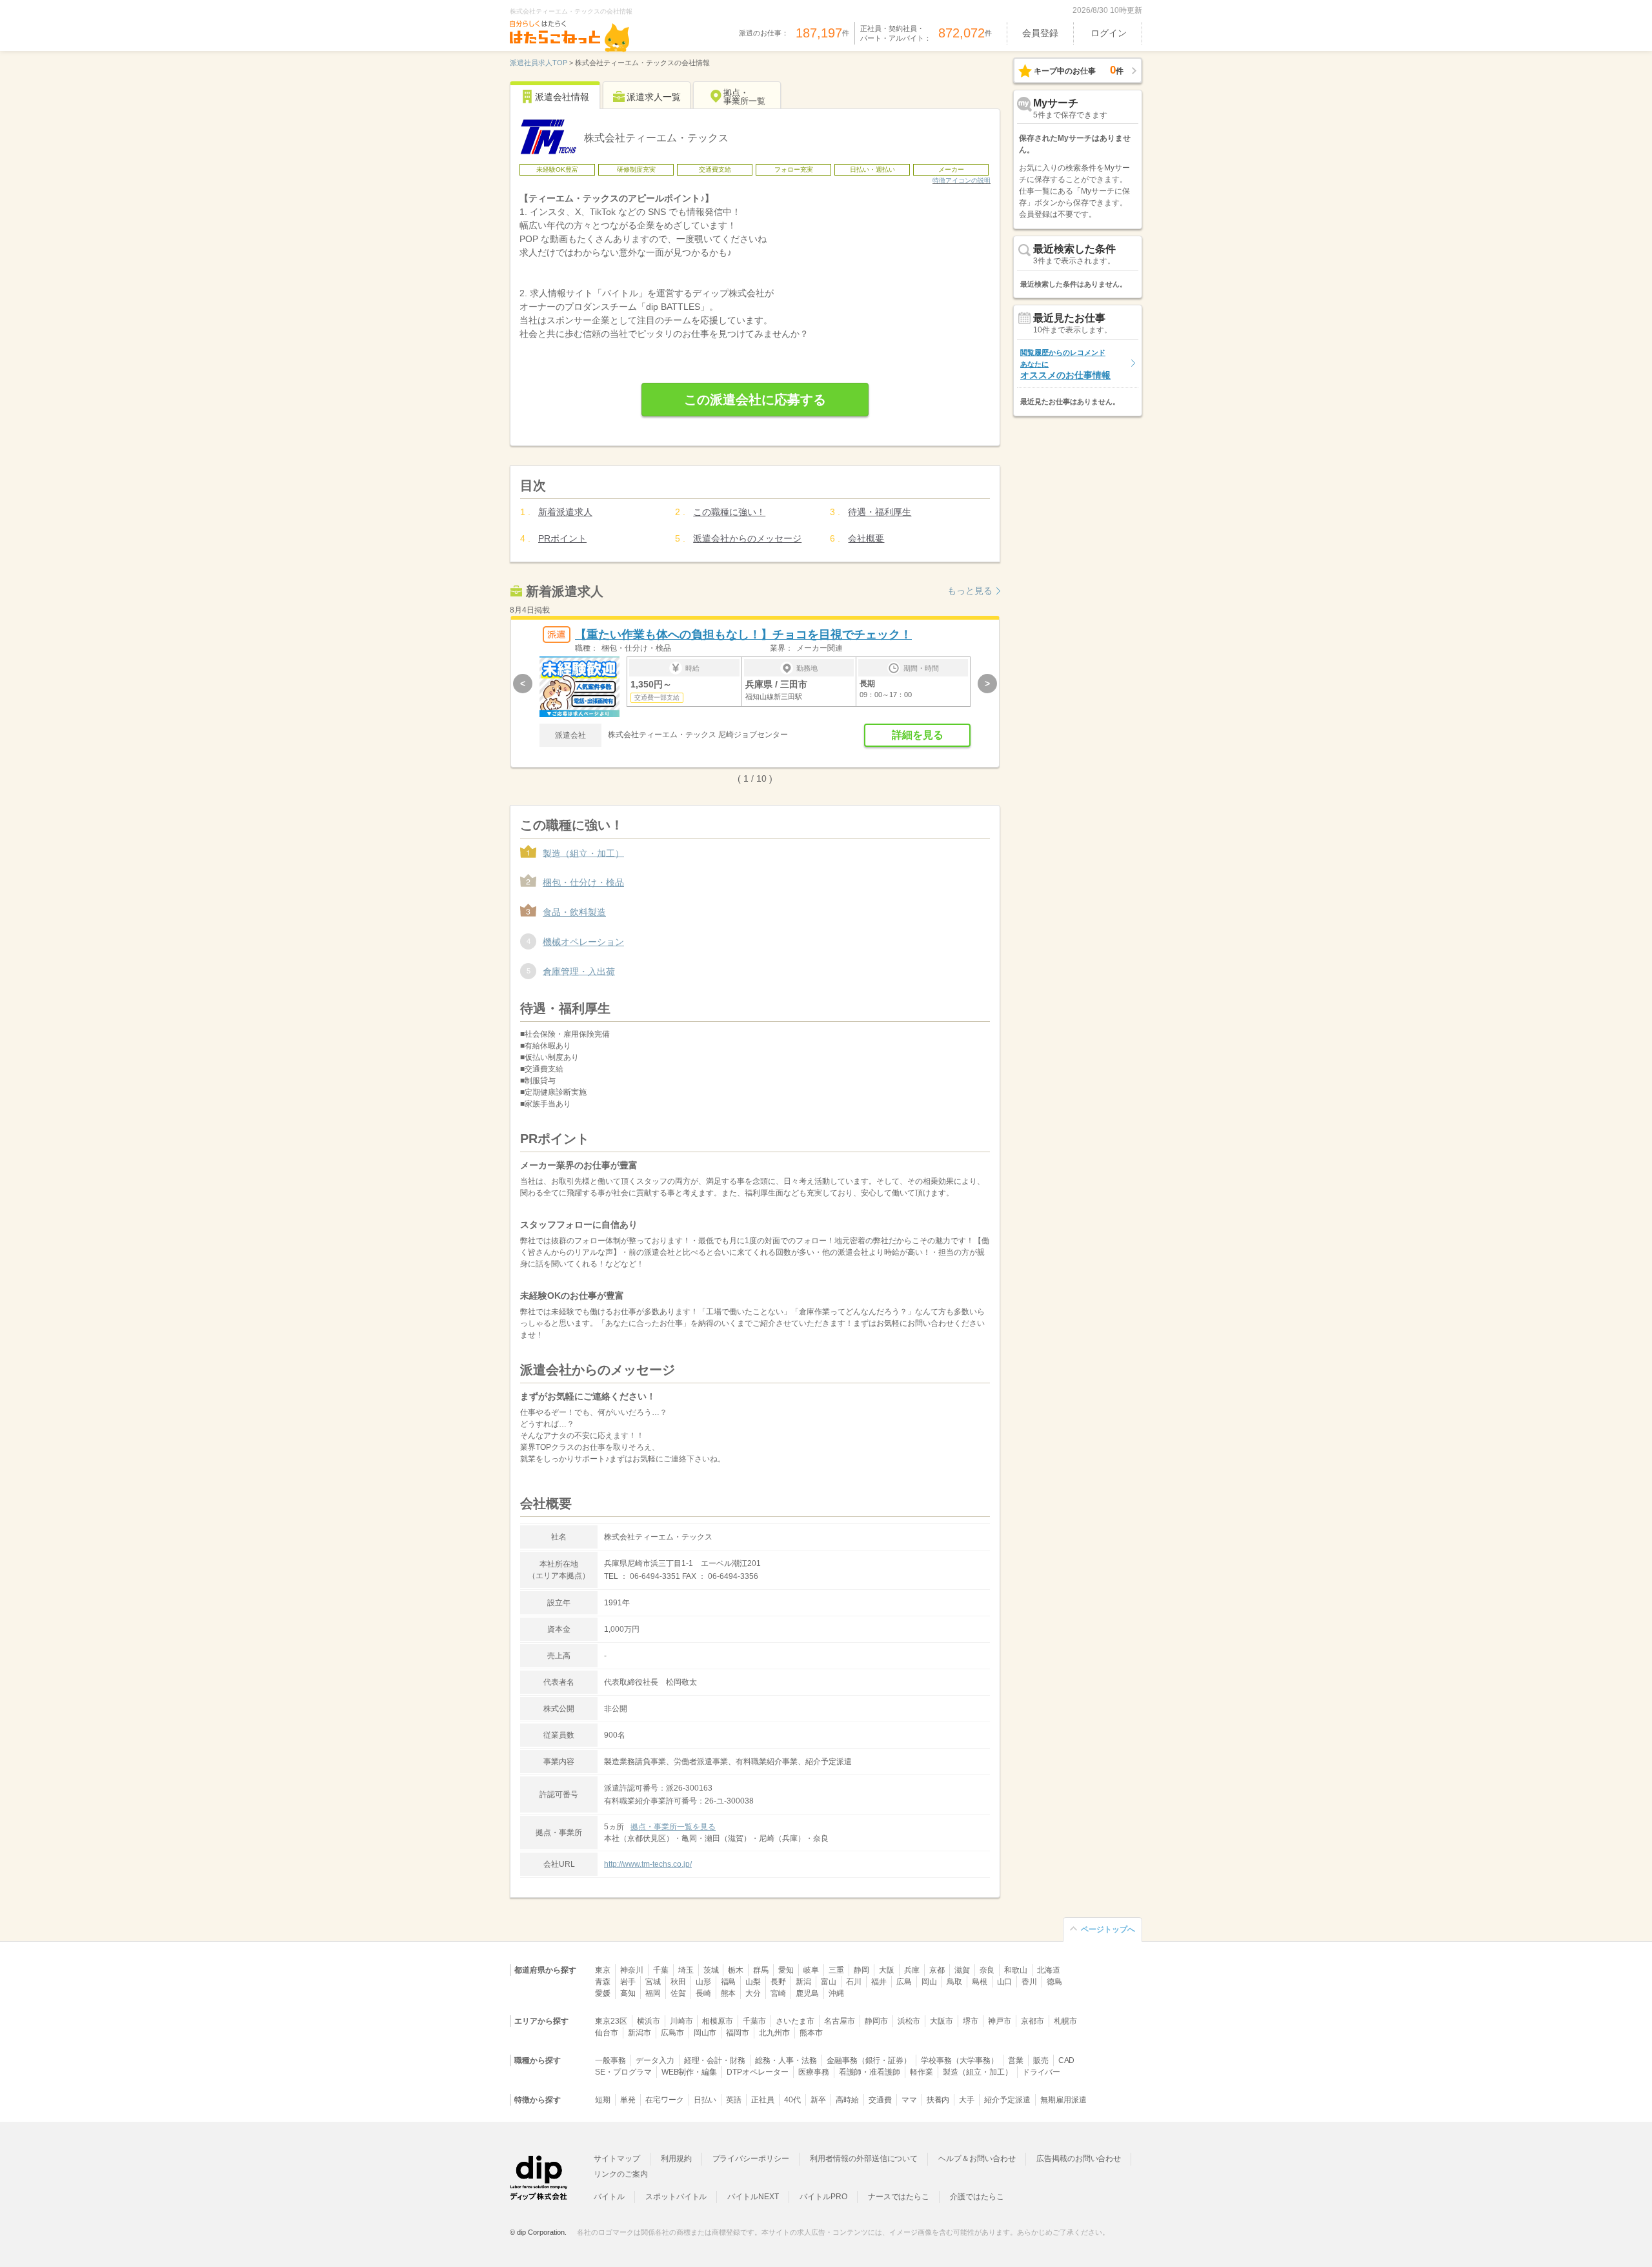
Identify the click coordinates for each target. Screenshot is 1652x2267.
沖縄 (836, 1993)
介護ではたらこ (977, 2197)
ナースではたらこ (899, 2197)
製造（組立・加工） (583, 853)
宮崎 (778, 1993)
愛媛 (603, 1993)
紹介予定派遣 (1007, 2100)
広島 (904, 1982)
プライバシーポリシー (751, 2159)
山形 (703, 1982)
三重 (836, 1970)
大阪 (887, 1970)
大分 (753, 1993)
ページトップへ (1108, 1929)
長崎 (703, 1993)
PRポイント (562, 538)
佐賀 (678, 1993)
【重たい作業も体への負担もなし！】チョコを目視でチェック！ (743, 635)
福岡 (653, 1993)
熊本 (729, 1993)
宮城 (653, 1982)
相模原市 (718, 2021)
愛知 (786, 1970)
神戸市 (1000, 2021)
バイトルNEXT (753, 2197)
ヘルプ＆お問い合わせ (977, 2159)
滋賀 (962, 1970)
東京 (603, 1970)
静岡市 (876, 2021)
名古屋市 (840, 2021)
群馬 (761, 1970)
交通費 (880, 2100)
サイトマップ (617, 2159)
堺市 (971, 2021)
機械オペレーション (583, 942)
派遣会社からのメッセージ (747, 538)
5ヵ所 (660, 1827)
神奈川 (632, 1970)
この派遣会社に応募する (755, 400)
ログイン (1109, 33)
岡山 (929, 1982)
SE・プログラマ (623, 2072)
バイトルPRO (823, 2197)
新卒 (818, 2100)
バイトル (609, 2197)
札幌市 (1065, 2021)
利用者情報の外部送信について (864, 2159)
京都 (937, 1970)
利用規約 (676, 2159)
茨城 (711, 1970)
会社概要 (866, 538)
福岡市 (738, 2033)
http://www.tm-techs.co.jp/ (648, 1864)
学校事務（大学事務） (960, 2060)
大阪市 (942, 2021)
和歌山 (1016, 1970)
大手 (967, 2100)
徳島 (1054, 1982)
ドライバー (1042, 2072)
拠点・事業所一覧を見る (673, 1827)
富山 (829, 1982)
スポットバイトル (676, 2197)
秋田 (678, 1982)
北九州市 (774, 2033)
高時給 (847, 2100)
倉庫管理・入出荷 (579, 971)
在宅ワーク (665, 2100)
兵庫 (912, 1970)
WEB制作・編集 (690, 2072)
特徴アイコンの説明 (962, 180)
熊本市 (811, 2033)
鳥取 (954, 1982)
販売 (1041, 2060)
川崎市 (681, 2021)
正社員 (763, 2100)
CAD (1067, 2060)
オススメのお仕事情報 (1065, 364)
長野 (778, 1982)
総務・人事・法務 (786, 2060)
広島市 (672, 2033)
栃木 (736, 1970)
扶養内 (938, 2100)
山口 (1005, 1982)
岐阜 (811, 1970)
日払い (705, 2100)
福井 (879, 1982)
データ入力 (655, 2060)
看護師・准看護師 (870, 2072)
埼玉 (686, 1970)
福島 (729, 1982)
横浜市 (649, 2021)
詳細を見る (918, 735)
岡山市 (705, 2033)
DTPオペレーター (758, 2072)
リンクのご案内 (621, 2174)
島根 (980, 1982)
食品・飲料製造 (574, 912)
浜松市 (909, 2021)
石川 (854, 1982)
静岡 (861, 1970)
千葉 (661, 1970)
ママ (909, 2100)
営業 (1016, 2060)
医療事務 (814, 2072)
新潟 (803, 1982)
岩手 (628, 1982)
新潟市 (640, 2033)
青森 (603, 1982)
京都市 (1032, 2021)
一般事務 (610, 2060)
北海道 (1049, 1970)
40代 (792, 2100)
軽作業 (922, 2072)
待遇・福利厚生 (880, 512)
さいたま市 (795, 2021)
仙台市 (607, 2033)
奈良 (987, 1970)
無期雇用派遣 (1063, 2100)
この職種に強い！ (729, 512)
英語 (734, 2100)
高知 (628, 1993)
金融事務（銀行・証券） (869, 2060)
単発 (628, 2100)
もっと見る (970, 591)
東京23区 (611, 2021)
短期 (603, 2100)
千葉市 (754, 2021)
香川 (1029, 1982)
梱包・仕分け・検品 (583, 882)
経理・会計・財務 (715, 2060)
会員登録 (1040, 33)
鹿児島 (807, 1993)
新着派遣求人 (565, 512)
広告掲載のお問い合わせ (1079, 2159)
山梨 (753, 1982)
